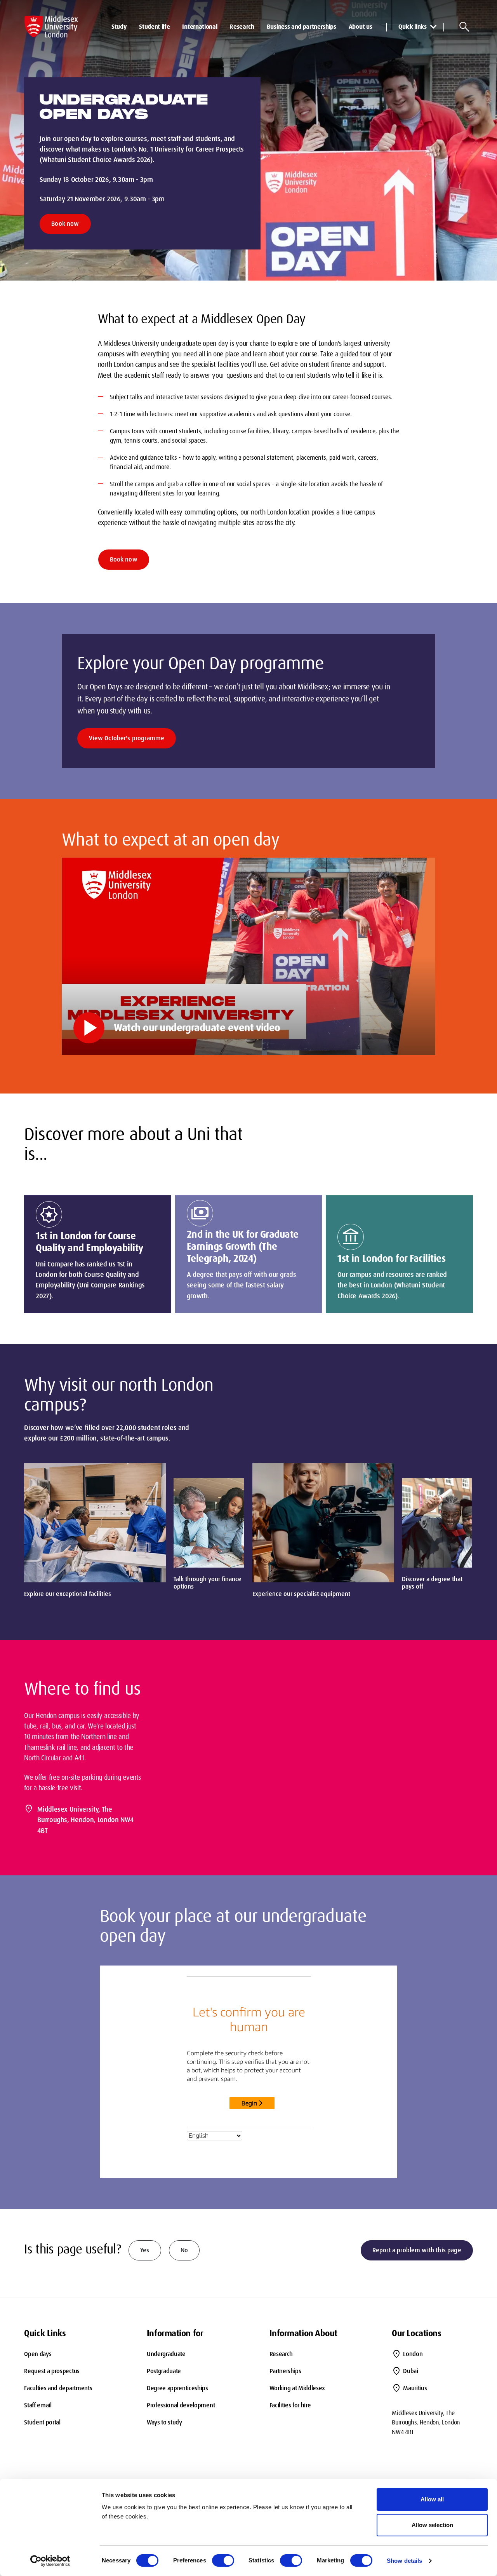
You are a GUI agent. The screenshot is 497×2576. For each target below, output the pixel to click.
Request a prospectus (52, 2371)
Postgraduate (164, 2371)
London (413, 2354)
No (184, 2250)
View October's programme (127, 738)
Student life (154, 27)
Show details (404, 2561)
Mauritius (415, 2388)
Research (242, 27)
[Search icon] (464, 27)
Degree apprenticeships (177, 2388)
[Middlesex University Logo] (51, 27)
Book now (65, 224)
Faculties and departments (58, 2388)
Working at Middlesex (297, 2388)
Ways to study (164, 2422)
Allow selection (432, 2525)
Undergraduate (166, 2354)
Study (119, 27)
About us (360, 27)
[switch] (223, 2560)
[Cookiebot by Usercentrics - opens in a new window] (50, 2561)
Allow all (432, 2499)
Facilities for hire (290, 2405)
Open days (38, 2354)
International (200, 27)
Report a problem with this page (417, 2250)
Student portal (42, 2422)
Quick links (412, 27)
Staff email (38, 2405)
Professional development (181, 2405)
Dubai (410, 2371)
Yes (145, 2250)
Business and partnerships (302, 27)
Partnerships (285, 2371)
